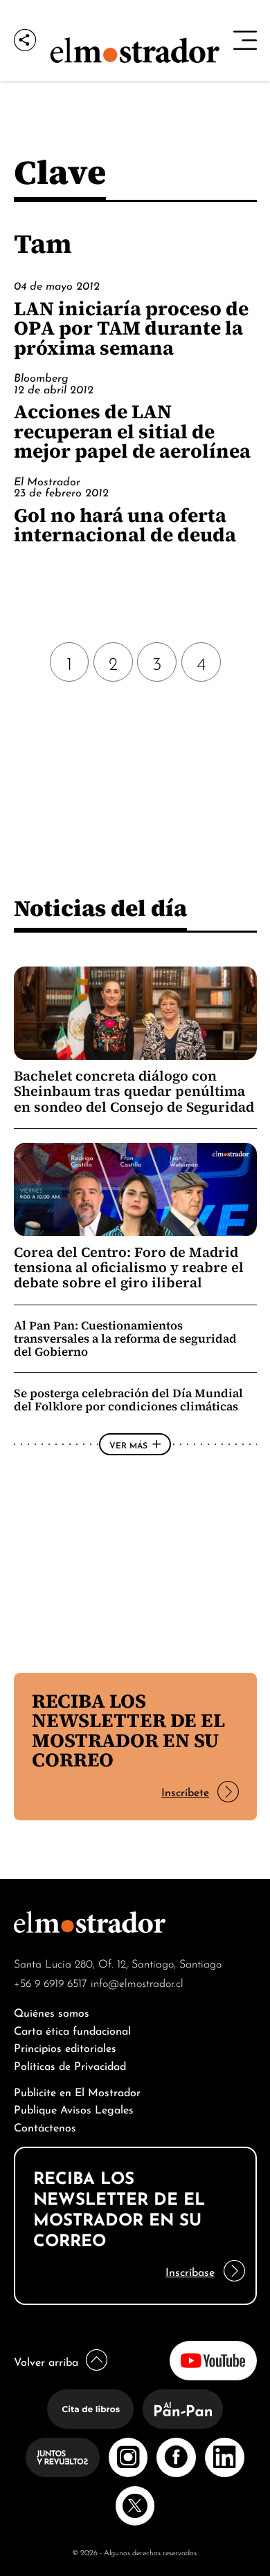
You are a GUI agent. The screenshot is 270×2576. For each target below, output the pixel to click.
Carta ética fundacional (72, 2029)
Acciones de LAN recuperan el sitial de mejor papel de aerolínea (132, 431)
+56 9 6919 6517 (51, 1982)
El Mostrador (47, 480)
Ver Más (128, 1444)
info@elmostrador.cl (137, 1982)
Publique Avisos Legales (74, 2108)
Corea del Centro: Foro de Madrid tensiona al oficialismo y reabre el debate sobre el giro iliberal (129, 1268)
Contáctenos (45, 2126)
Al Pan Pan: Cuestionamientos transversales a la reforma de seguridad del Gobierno (125, 1338)
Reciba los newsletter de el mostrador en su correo (128, 1730)
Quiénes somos (52, 2012)
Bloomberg (41, 377)
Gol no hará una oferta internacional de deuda (125, 525)
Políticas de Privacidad (70, 2065)
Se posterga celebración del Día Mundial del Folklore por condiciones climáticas (128, 1400)
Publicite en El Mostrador (77, 2091)
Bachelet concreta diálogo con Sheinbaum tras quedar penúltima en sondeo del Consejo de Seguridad (134, 1091)
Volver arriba (46, 2361)
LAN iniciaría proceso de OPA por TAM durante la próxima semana (131, 328)
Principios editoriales (65, 2047)
